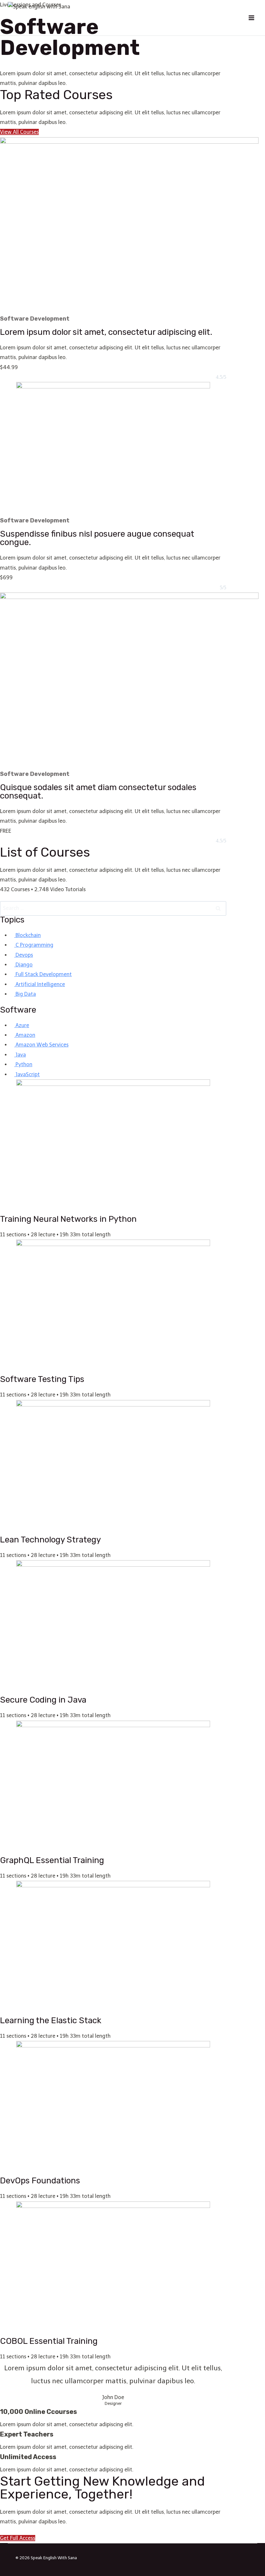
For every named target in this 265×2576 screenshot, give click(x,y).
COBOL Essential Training (49, 2341)
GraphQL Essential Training (52, 1860)
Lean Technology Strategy (50, 1540)
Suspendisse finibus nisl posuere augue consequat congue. (97, 538)
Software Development (35, 319)
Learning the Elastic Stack (51, 2020)
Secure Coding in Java (43, 1700)
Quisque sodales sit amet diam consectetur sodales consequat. (98, 792)
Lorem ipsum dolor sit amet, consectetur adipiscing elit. (106, 332)
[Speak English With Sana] (47, 18)
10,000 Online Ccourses (38, 2412)
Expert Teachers (27, 2434)
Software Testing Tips (42, 1379)
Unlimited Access (28, 2457)
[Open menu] (251, 18)
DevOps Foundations (40, 2181)
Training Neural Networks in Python (68, 1219)
